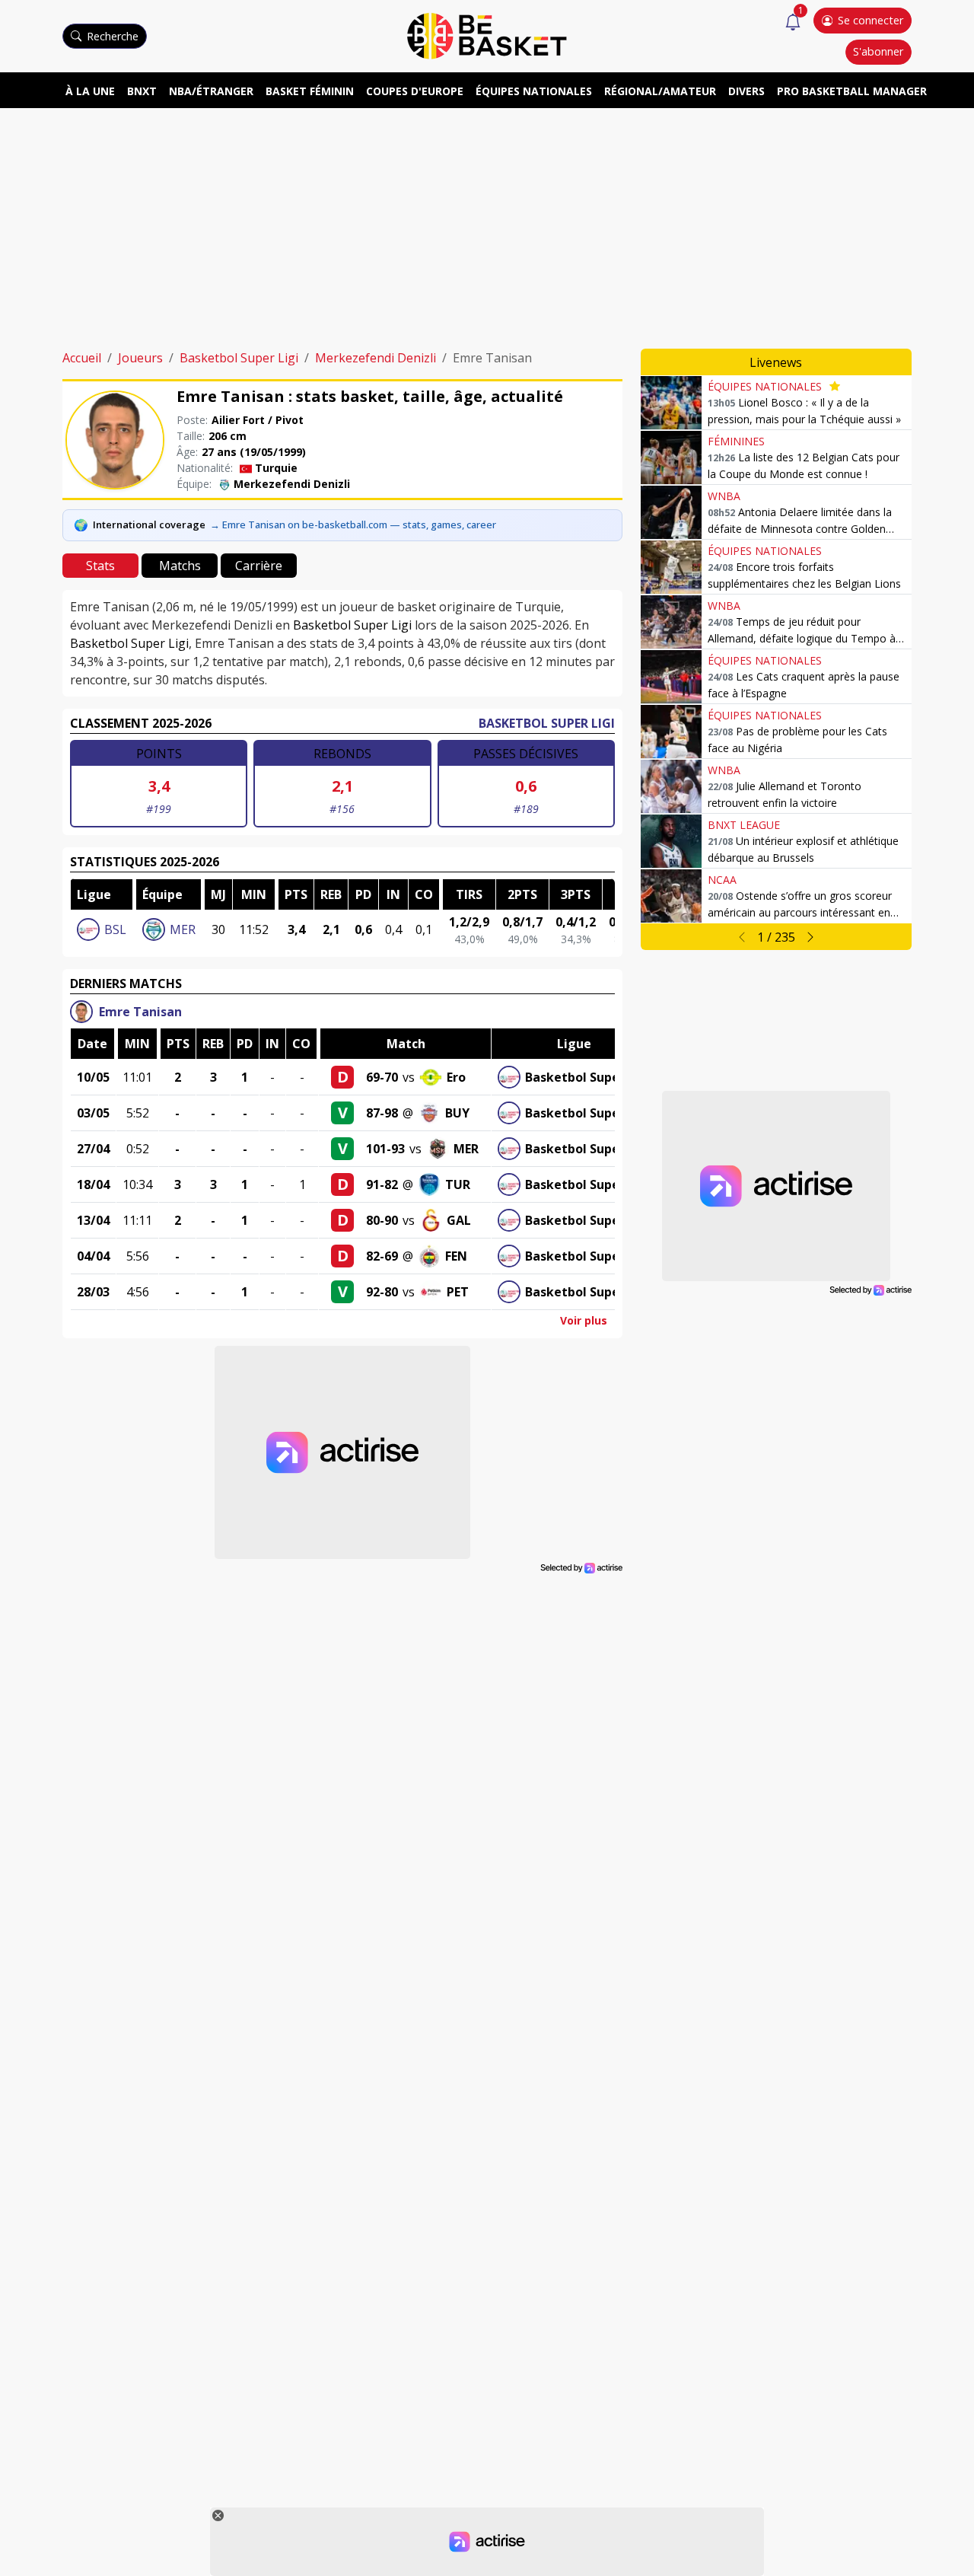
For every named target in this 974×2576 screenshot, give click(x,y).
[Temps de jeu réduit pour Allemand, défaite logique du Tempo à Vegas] (671, 622)
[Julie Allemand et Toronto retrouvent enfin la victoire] (671, 786)
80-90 (382, 1220)
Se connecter (871, 20)
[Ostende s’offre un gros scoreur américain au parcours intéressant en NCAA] (671, 896)
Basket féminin (310, 91)
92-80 (382, 1292)
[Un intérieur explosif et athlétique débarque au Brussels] (671, 841)
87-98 (382, 1113)
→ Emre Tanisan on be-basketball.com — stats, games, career (353, 524)
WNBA (724, 496)
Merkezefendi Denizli (376, 358)
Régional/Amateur (660, 91)
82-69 (382, 1256)
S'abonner (878, 51)
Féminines (736, 441)
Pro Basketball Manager (852, 91)
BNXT (142, 91)
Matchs (180, 566)
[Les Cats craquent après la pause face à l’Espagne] (671, 677)
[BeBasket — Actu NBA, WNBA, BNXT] (487, 35)
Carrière (259, 566)
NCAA (722, 880)
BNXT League (744, 825)
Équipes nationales (534, 91)
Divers (746, 91)
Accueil (82, 358)
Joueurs (140, 358)
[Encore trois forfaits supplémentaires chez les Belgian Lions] (671, 567)
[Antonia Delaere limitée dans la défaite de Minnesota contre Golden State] (671, 512)
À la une (90, 91)
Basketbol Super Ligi (239, 358)
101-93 (385, 1149)
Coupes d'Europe (415, 91)
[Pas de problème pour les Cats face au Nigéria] (671, 732)
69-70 (382, 1077)
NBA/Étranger (211, 91)
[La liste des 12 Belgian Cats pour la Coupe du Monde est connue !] (671, 457)
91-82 (382, 1184)
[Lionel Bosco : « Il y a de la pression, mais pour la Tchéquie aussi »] (671, 403)
